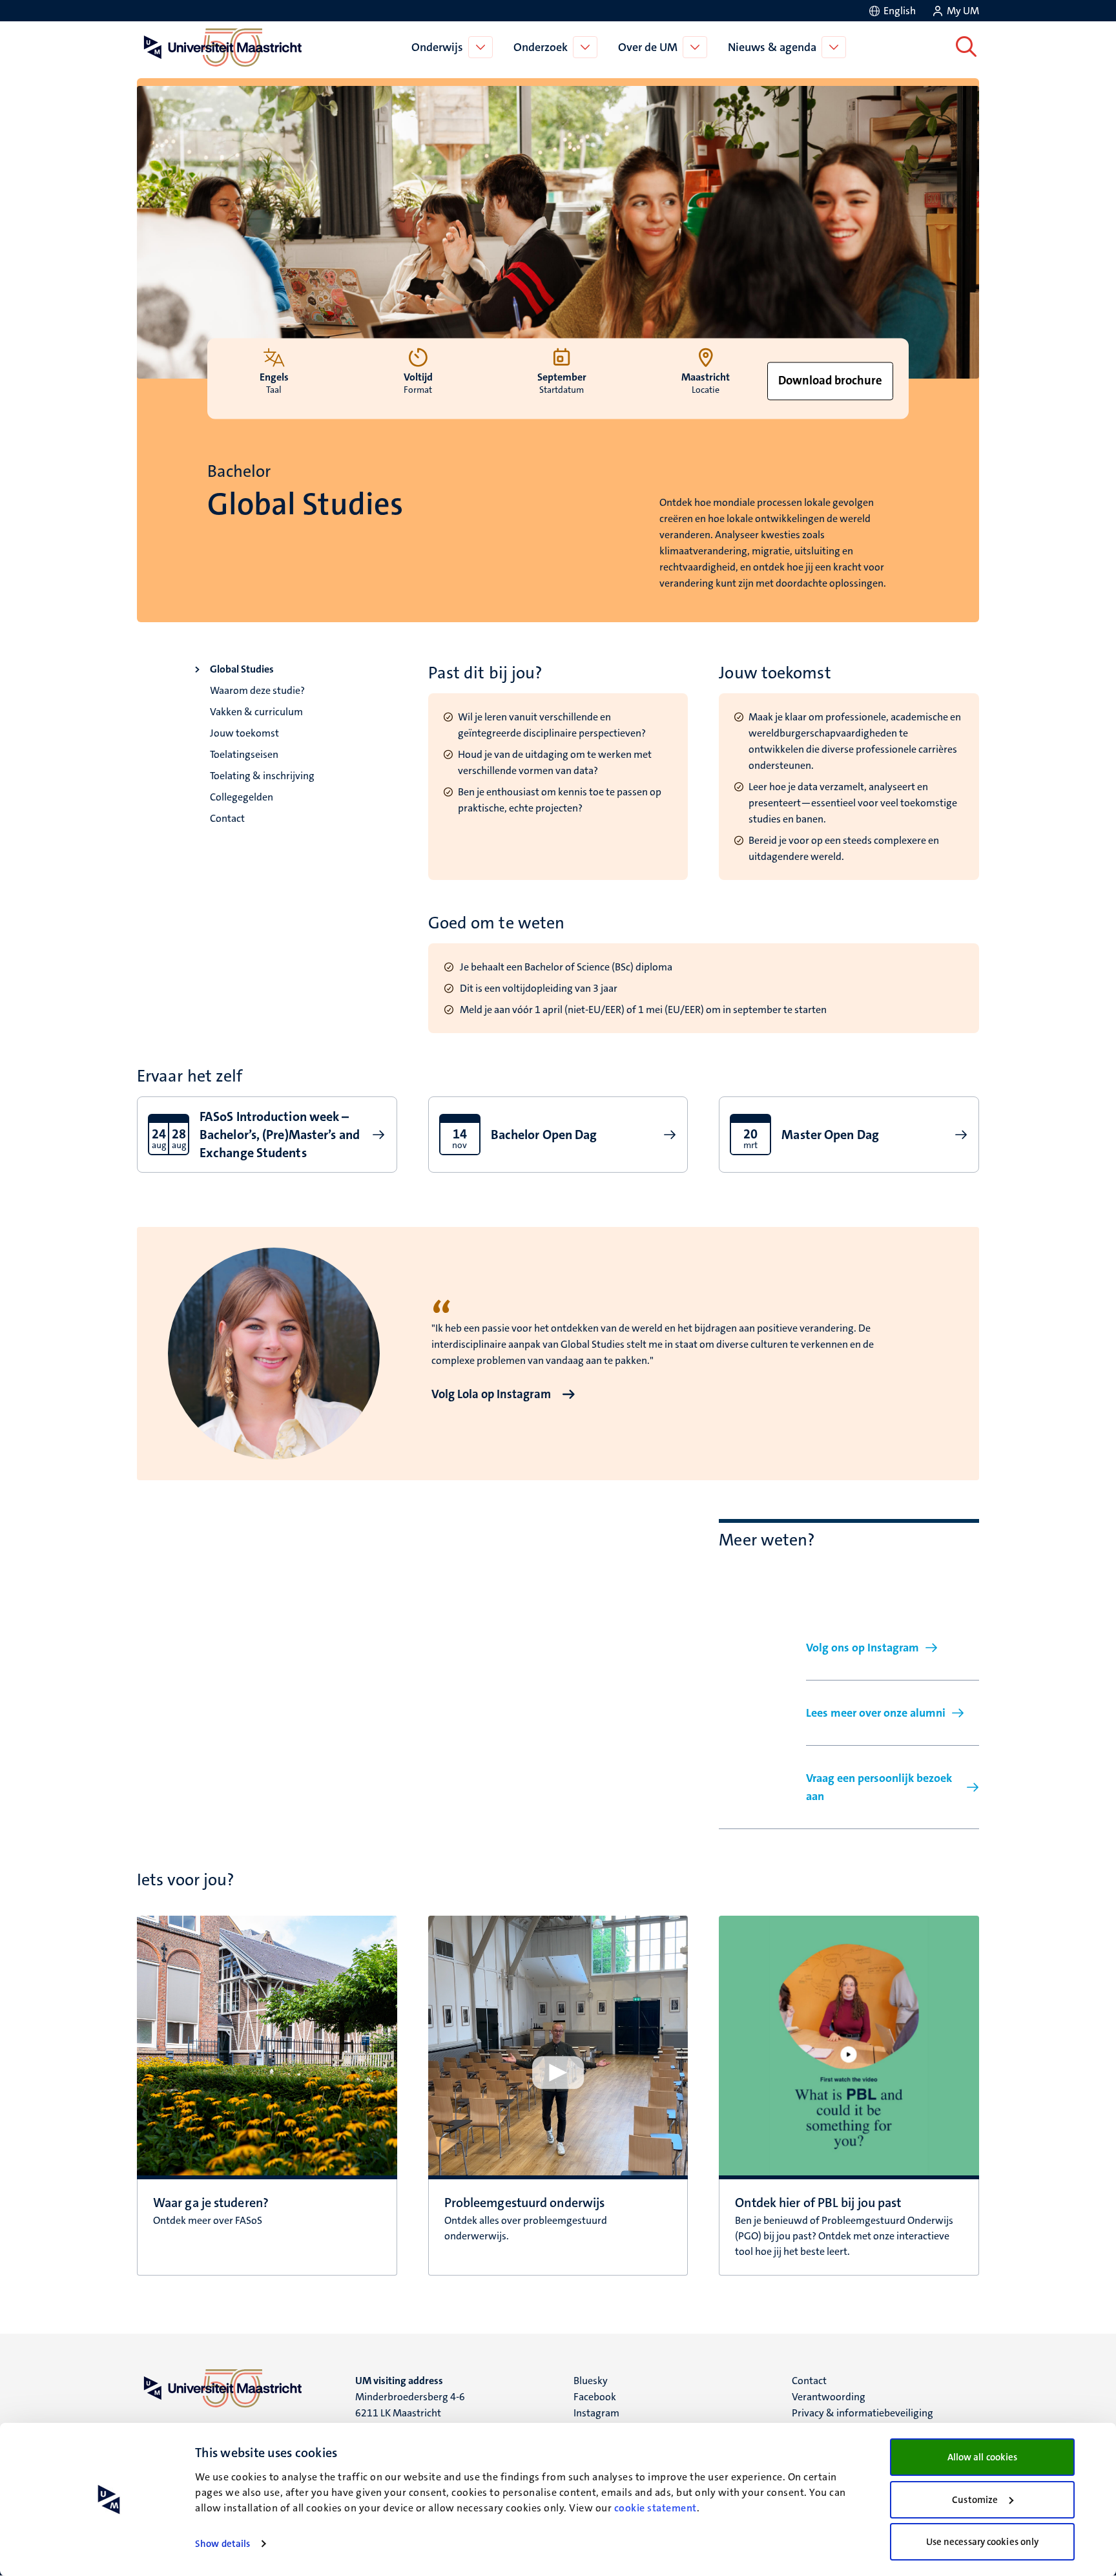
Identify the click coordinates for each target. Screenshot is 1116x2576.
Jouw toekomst (244, 733)
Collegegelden (242, 797)
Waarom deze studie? (257, 690)
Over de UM (648, 47)
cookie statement (656, 2508)
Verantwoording (829, 2397)
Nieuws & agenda (772, 47)
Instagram (596, 2413)
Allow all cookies (983, 2457)
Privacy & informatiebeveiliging (863, 2413)
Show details (222, 2544)
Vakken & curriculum (256, 712)
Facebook (595, 2397)
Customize (975, 2500)
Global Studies (242, 669)
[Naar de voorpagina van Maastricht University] (220, 47)
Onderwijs (437, 47)
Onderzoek (541, 47)
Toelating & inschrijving (262, 776)
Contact (227, 818)
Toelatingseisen (244, 754)
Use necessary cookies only (983, 2542)
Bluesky (591, 2381)
